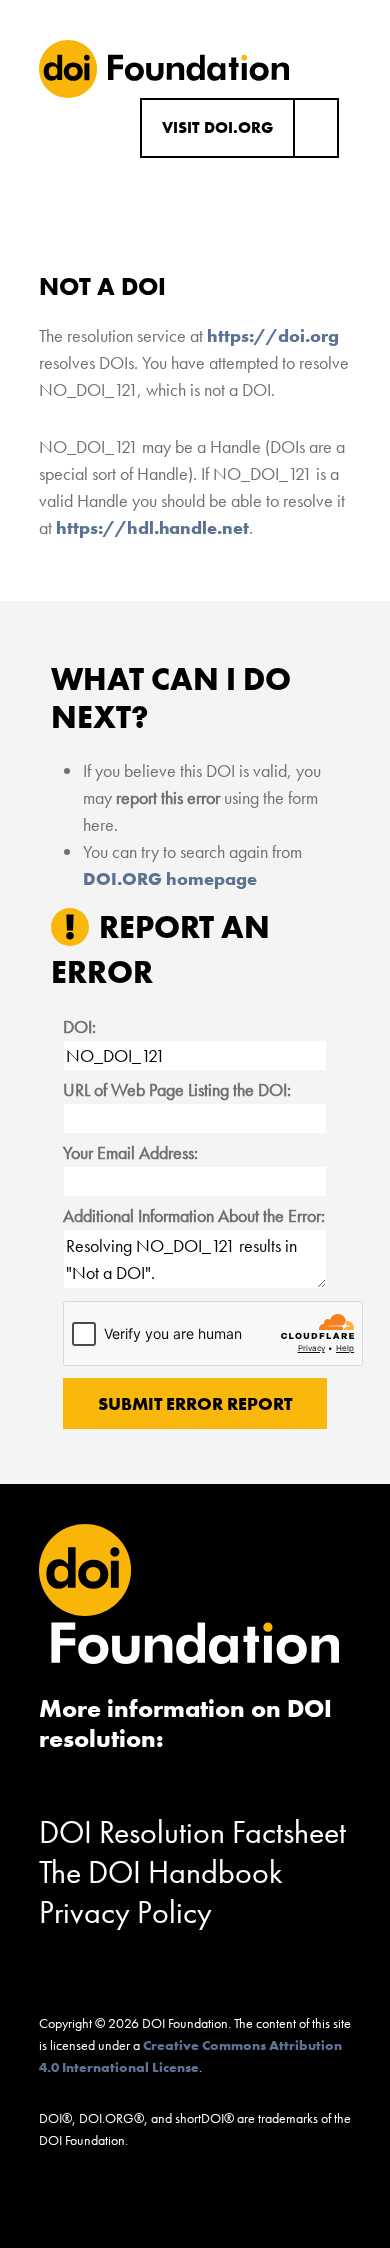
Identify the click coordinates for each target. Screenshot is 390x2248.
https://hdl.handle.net (152, 527)
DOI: (79, 1026)
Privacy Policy (125, 1912)
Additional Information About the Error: (194, 1215)
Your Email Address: (130, 1152)
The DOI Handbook (161, 1872)
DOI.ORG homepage (170, 878)
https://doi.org (273, 335)
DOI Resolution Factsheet (192, 1832)
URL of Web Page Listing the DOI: (177, 1089)
